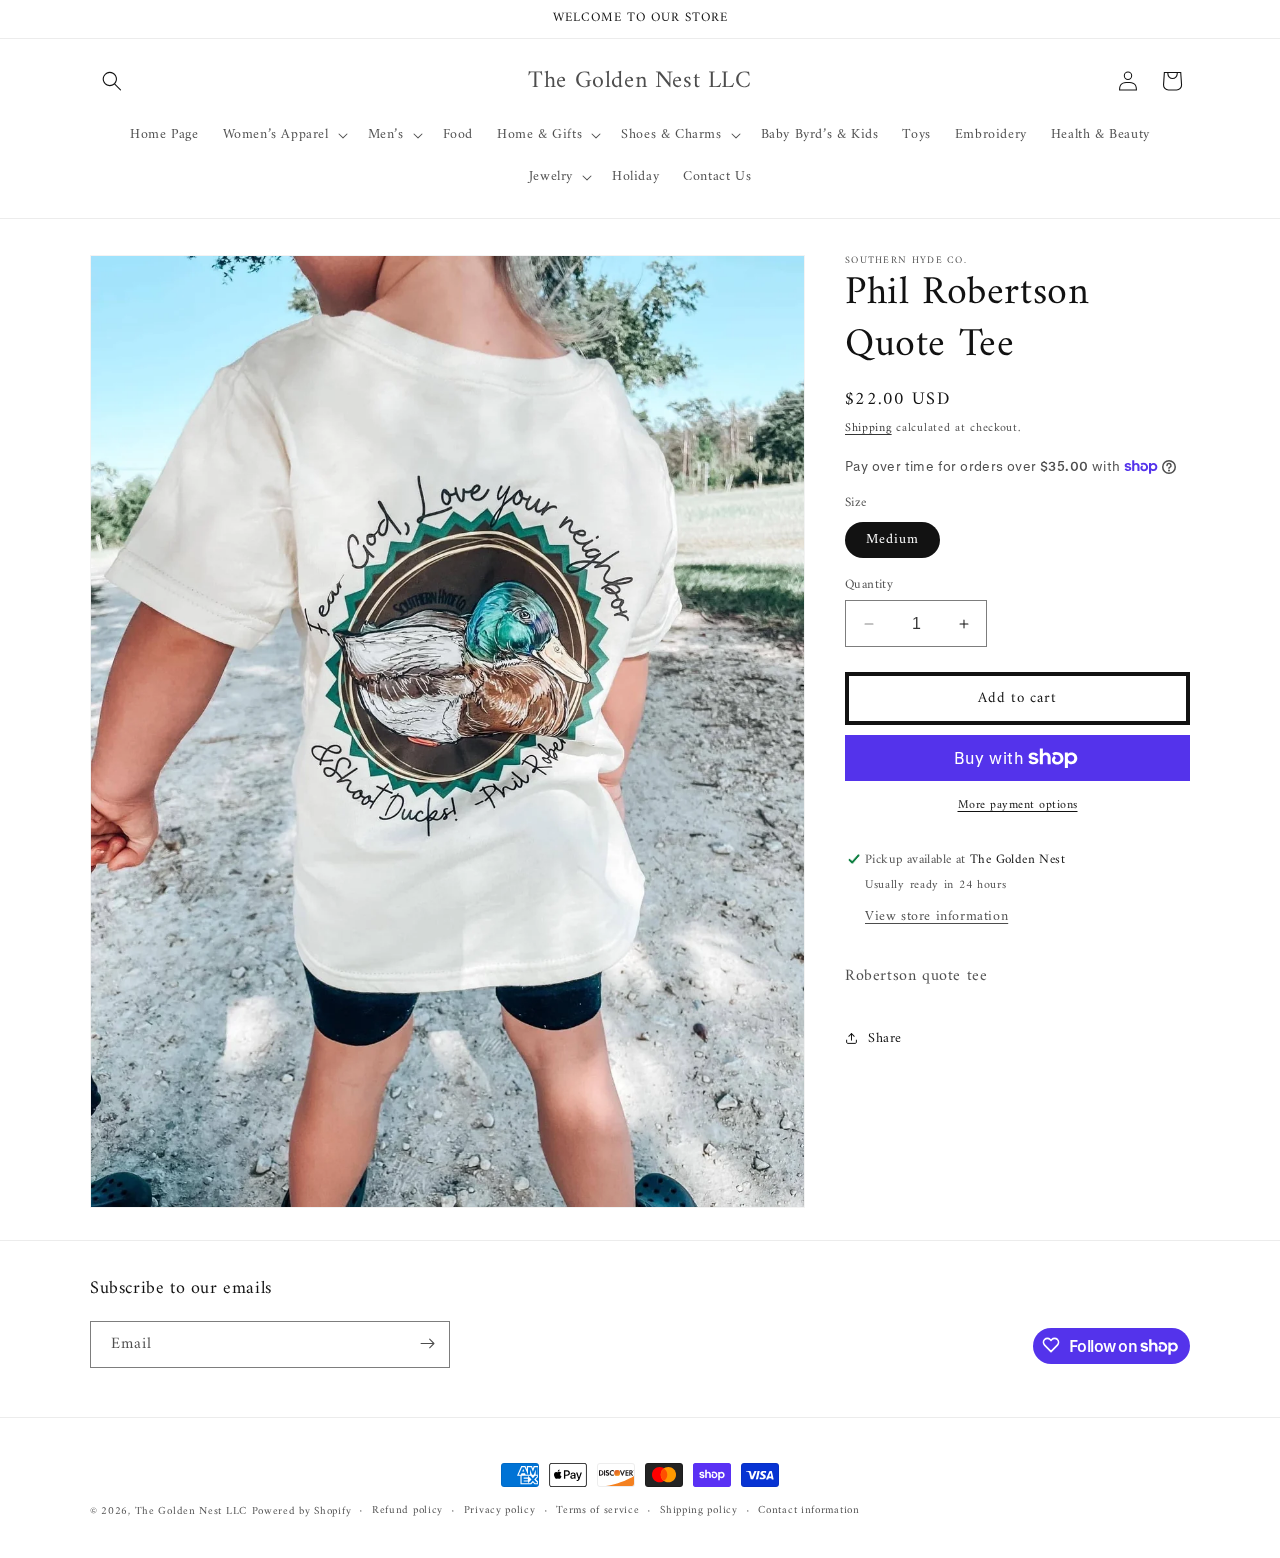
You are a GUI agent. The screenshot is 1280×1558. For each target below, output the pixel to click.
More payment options (1018, 806)
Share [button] (885, 1038)
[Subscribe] (427, 1343)
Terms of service (597, 1512)
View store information (936, 916)
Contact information (808, 1512)
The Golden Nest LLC (191, 1511)
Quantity (869, 585)
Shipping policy (699, 1512)
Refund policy (407, 1512)
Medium (892, 539)
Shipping (868, 428)
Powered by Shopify (302, 1511)
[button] (112, 81)
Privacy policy (500, 1512)
